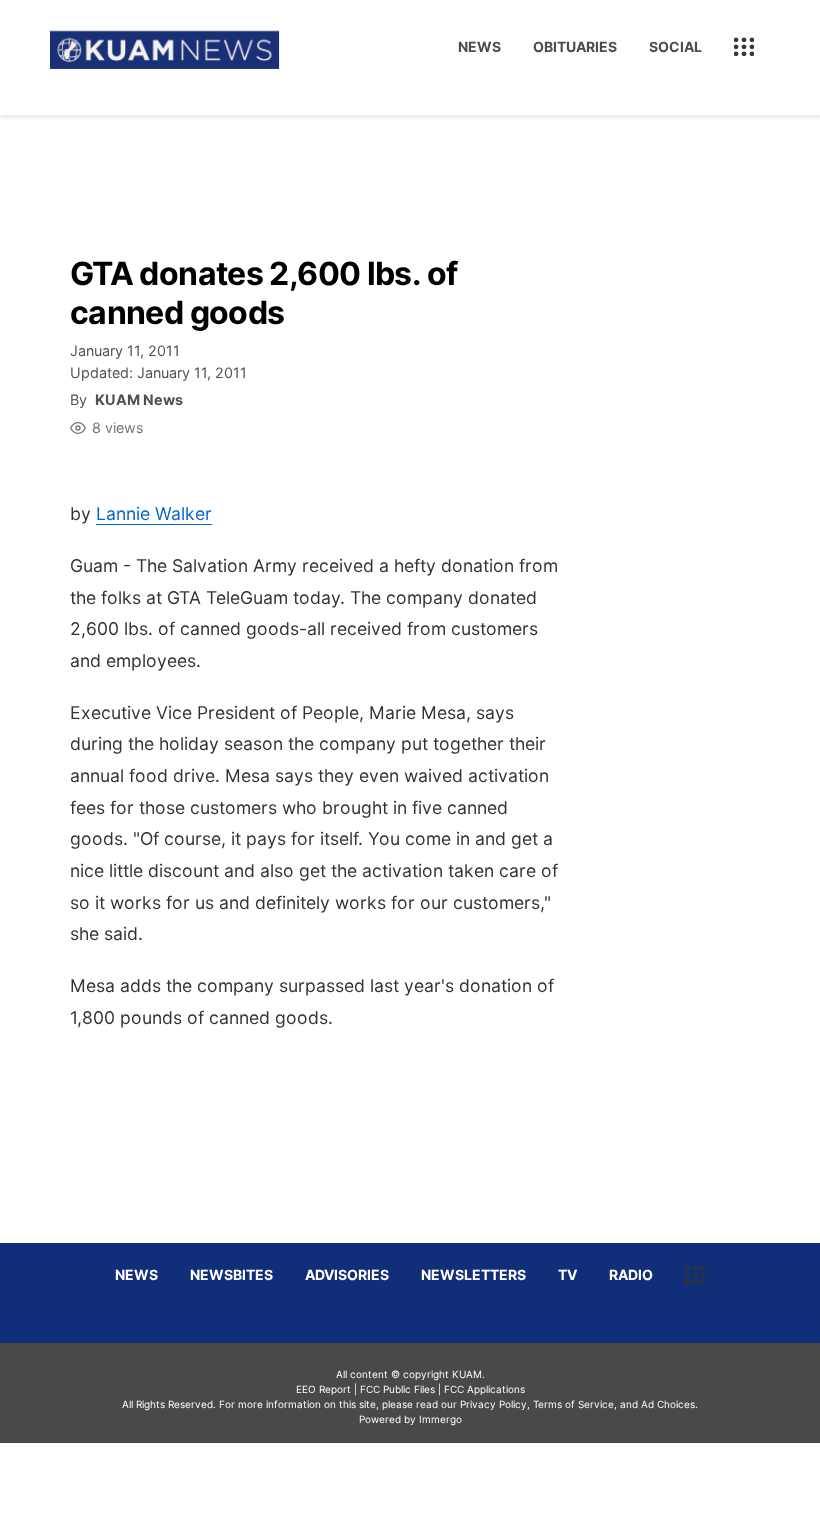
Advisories (347, 1274)
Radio (631, 1274)
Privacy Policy (493, 1404)
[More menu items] (744, 47)
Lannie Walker (154, 513)
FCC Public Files (397, 1389)
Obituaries (575, 46)
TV (567, 1274)
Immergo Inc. (440, 1480)
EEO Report (323, 1389)
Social (675, 46)
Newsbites (231, 1274)
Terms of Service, (575, 1404)
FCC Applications (484, 1389)
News (479, 46)
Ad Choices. (669, 1404)
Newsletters (473, 1274)
